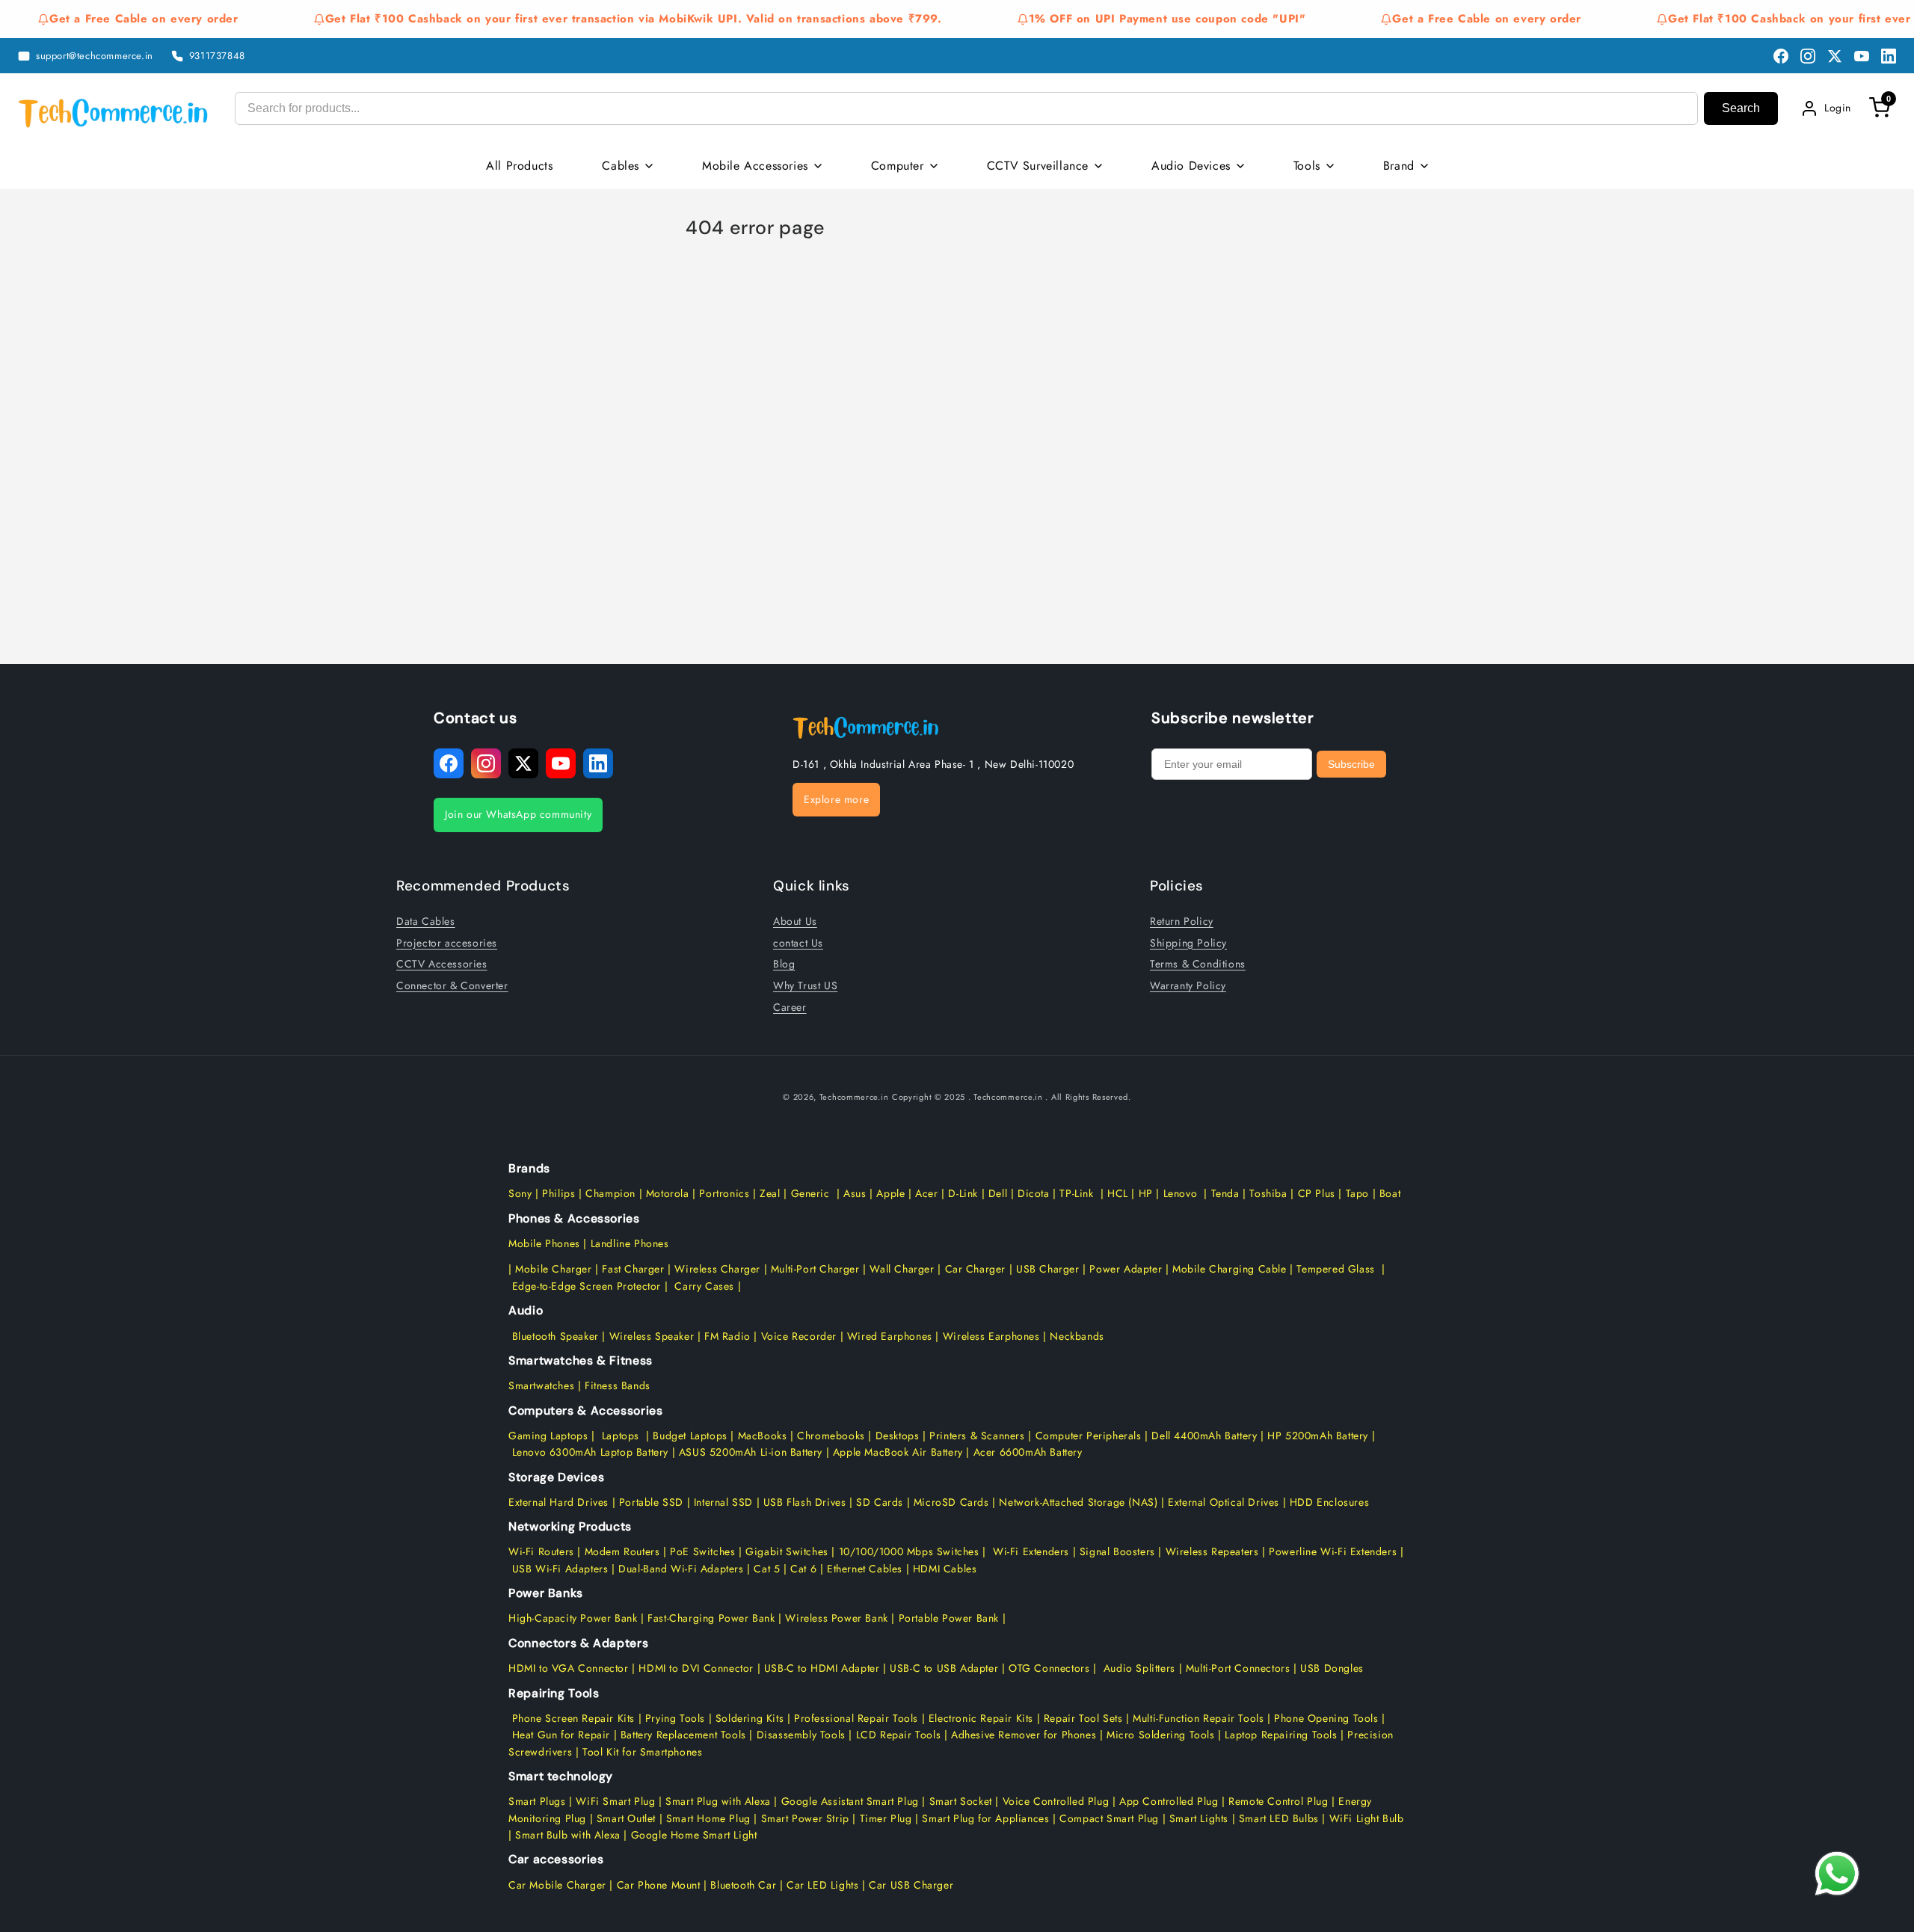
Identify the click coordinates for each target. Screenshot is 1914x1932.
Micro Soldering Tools (1161, 1735)
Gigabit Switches (787, 1551)
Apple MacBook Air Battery (896, 1452)
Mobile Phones (544, 1243)
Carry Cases (704, 1286)
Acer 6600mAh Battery (1028, 1452)
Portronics (724, 1193)
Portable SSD (651, 1502)
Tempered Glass (1335, 1269)
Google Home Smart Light (692, 1835)
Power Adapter (1126, 1269)
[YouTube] (1862, 56)
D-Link (963, 1193)
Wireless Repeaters (1212, 1551)
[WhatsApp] (1837, 1874)
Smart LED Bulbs (1279, 1818)
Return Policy (1182, 920)
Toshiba (1267, 1193)
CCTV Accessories (442, 963)
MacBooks (763, 1436)
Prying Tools (675, 1718)
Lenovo (1181, 1193)
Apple (889, 1193)
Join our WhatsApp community (518, 814)
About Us (795, 920)
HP (1146, 1193)
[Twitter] (1835, 56)
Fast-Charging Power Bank (711, 1618)
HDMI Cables (945, 1569)
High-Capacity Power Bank (573, 1618)
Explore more (836, 799)
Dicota (1034, 1193)
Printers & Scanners (977, 1436)
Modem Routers (624, 1551)
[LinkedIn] (1889, 56)
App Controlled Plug (1170, 1801)
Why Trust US (805, 985)
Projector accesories (447, 942)
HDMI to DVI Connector (696, 1668)
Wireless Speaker (652, 1336)
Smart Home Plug (708, 1818)
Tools (1307, 166)
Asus (855, 1193)
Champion (610, 1193)
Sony (522, 1193)
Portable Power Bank (949, 1618)
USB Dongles (1332, 1668)
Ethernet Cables (865, 1569)
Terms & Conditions (1198, 963)
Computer (898, 166)
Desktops (898, 1436)
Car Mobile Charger (557, 1885)
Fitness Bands (618, 1385)
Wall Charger (902, 1269)
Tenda (1225, 1193)
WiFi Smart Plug (615, 1801)
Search (1741, 108)
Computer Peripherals (1090, 1436)
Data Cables (426, 920)
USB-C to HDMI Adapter (822, 1668)
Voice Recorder (799, 1336)
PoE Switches (704, 1551)
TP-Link (1076, 1193)
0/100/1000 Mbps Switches (913, 1551)
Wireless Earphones (991, 1336)
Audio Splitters (1138, 1668)
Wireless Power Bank (836, 1618)
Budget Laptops (692, 1436)
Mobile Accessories (755, 166)
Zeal (770, 1193)
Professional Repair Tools (856, 1718)
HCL (1118, 1193)
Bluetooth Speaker (556, 1336)
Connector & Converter (452, 985)
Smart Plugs (537, 1801)
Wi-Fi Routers (541, 1551)
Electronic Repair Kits (981, 1718)
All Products (519, 166)
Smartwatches (541, 1385)
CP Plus (1317, 1193)
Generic (810, 1193)
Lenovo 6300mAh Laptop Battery (590, 1452)
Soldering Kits (750, 1718)
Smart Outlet (626, 1818)
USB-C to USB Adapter (944, 1668)
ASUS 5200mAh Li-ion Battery (751, 1452)
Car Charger (976, 1269)
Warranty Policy (1188, 985)
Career (790, 1006)
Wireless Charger (717, 1269)
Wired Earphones (888, 1336)
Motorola (668, 1193)
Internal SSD (723, 1502)
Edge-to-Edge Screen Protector (587, 1286)
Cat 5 (767, 1569)
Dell (998, 1193)
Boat (1390, 1193)
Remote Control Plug (1278, 1801)
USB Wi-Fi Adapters (560, 1569)
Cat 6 (803, 1569)
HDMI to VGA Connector (569, 1668)
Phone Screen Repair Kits (573, 1718)
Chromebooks (831, 1436)
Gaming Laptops (548, 1436)
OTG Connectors (1049, 1668)
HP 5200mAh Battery (1318, 1436)
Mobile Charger (553, 1269)
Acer (926, 1193)
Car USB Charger (911, 1885)
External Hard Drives (558, 1502)
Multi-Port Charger (815, 1269)
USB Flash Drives (805, 1502)
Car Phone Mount (659, 1885)
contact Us (798, 942)
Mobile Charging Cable (1230, 1269)
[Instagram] (1808, 56)
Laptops (621, 1436)
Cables (621, 166)
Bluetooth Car (743, 1885)
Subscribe (1351, 764)
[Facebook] (1781, 56)
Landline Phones (628, 1243)
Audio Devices (1191, 166)
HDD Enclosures (1329, 1502)
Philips (558, 1193)
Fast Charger (633, 1269)
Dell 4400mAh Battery (1204, 1436)
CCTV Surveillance (1038, 166)
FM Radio (727, 1336)
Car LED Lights (821, 1885)
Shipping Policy (1188, 942)
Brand (1399, 166)
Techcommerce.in (854, 1097)
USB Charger (1048, 1269)
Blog (784, 963)
